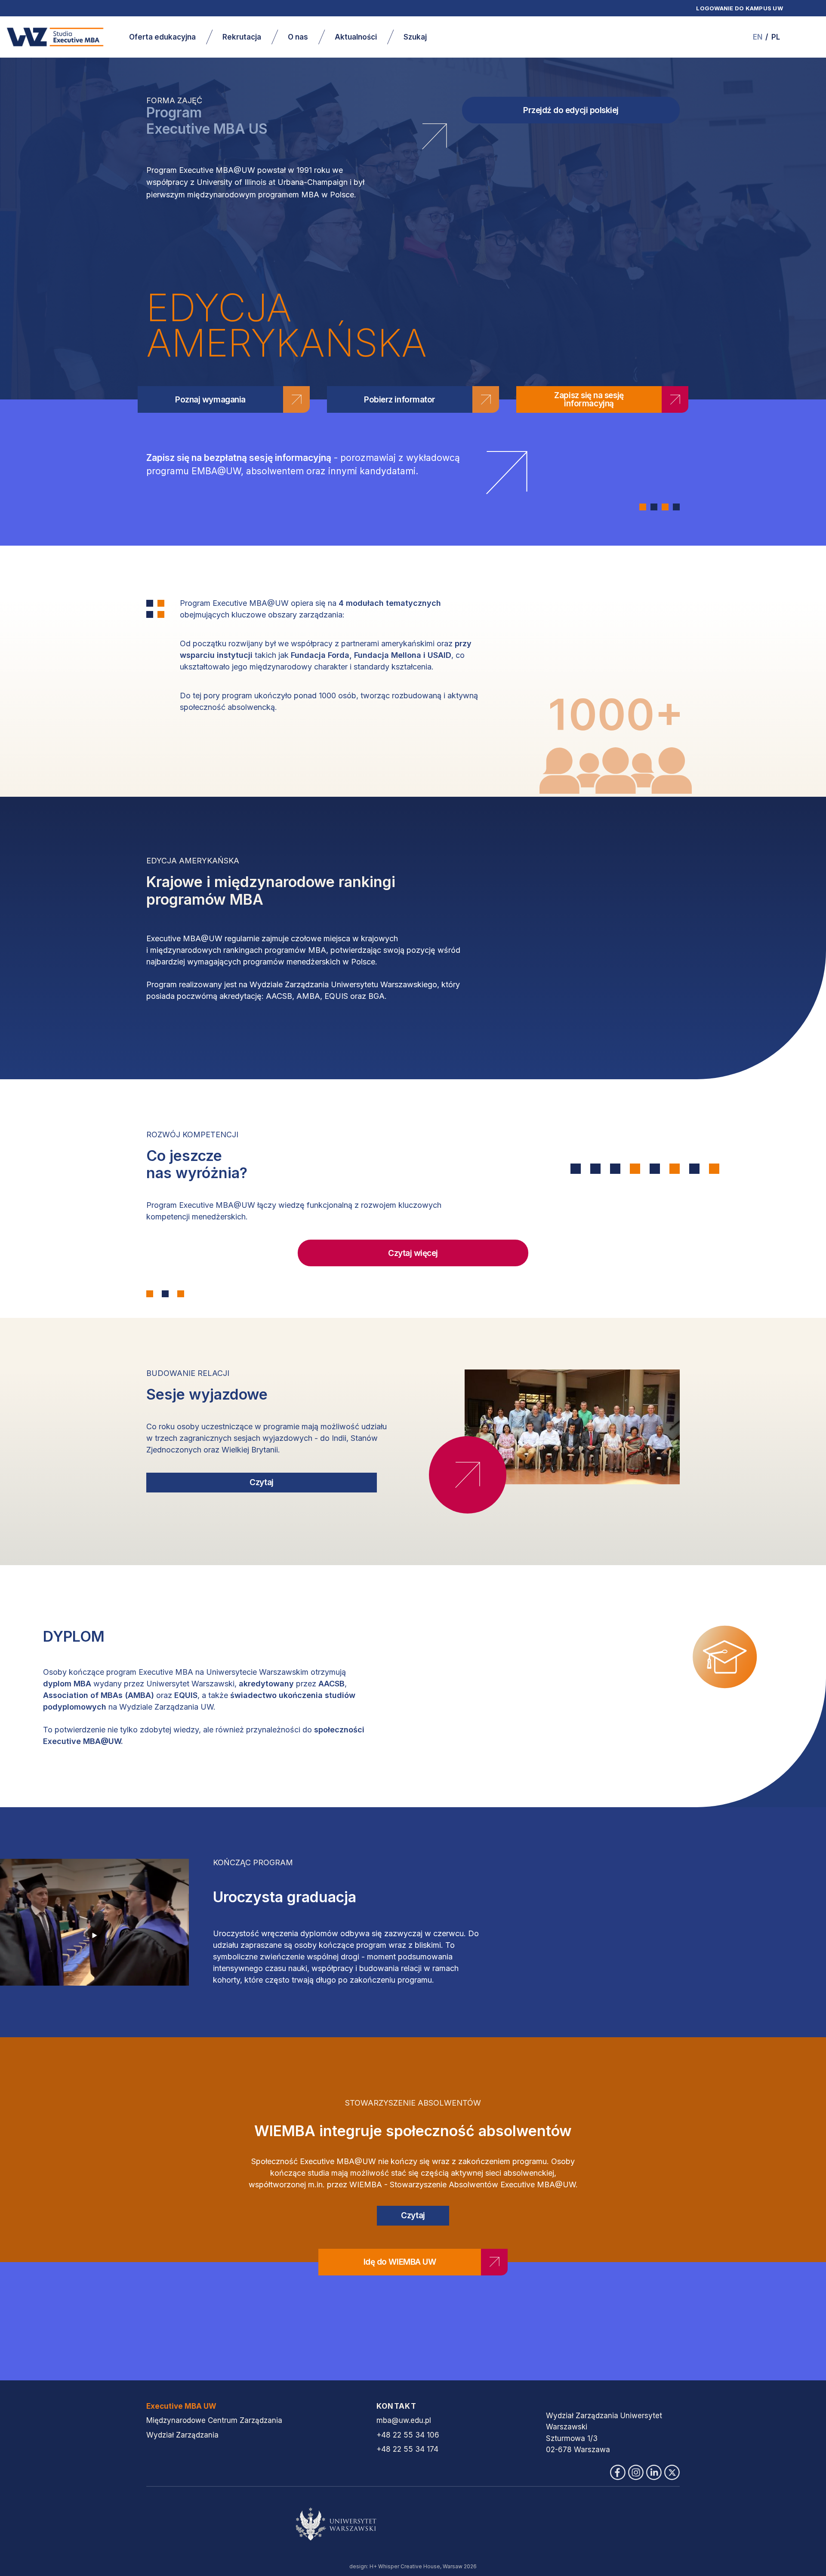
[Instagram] (636, 2472)
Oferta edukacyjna (162, 37)
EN (758, 37)
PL (776, 37)
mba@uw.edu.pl (404, 2420)
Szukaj (415, 37)
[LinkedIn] (654, 2472)
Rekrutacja (242, 37)
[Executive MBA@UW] (55, 37)
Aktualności (356, 37)
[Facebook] (618, 2472)
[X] (672, 2472)
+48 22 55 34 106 (408, 2435)
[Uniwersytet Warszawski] (413, 2524)
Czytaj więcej (413, 1253)
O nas (298, 37)
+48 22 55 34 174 (407, 2449)
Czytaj (261, 1482)
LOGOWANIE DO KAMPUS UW (740, 8)
